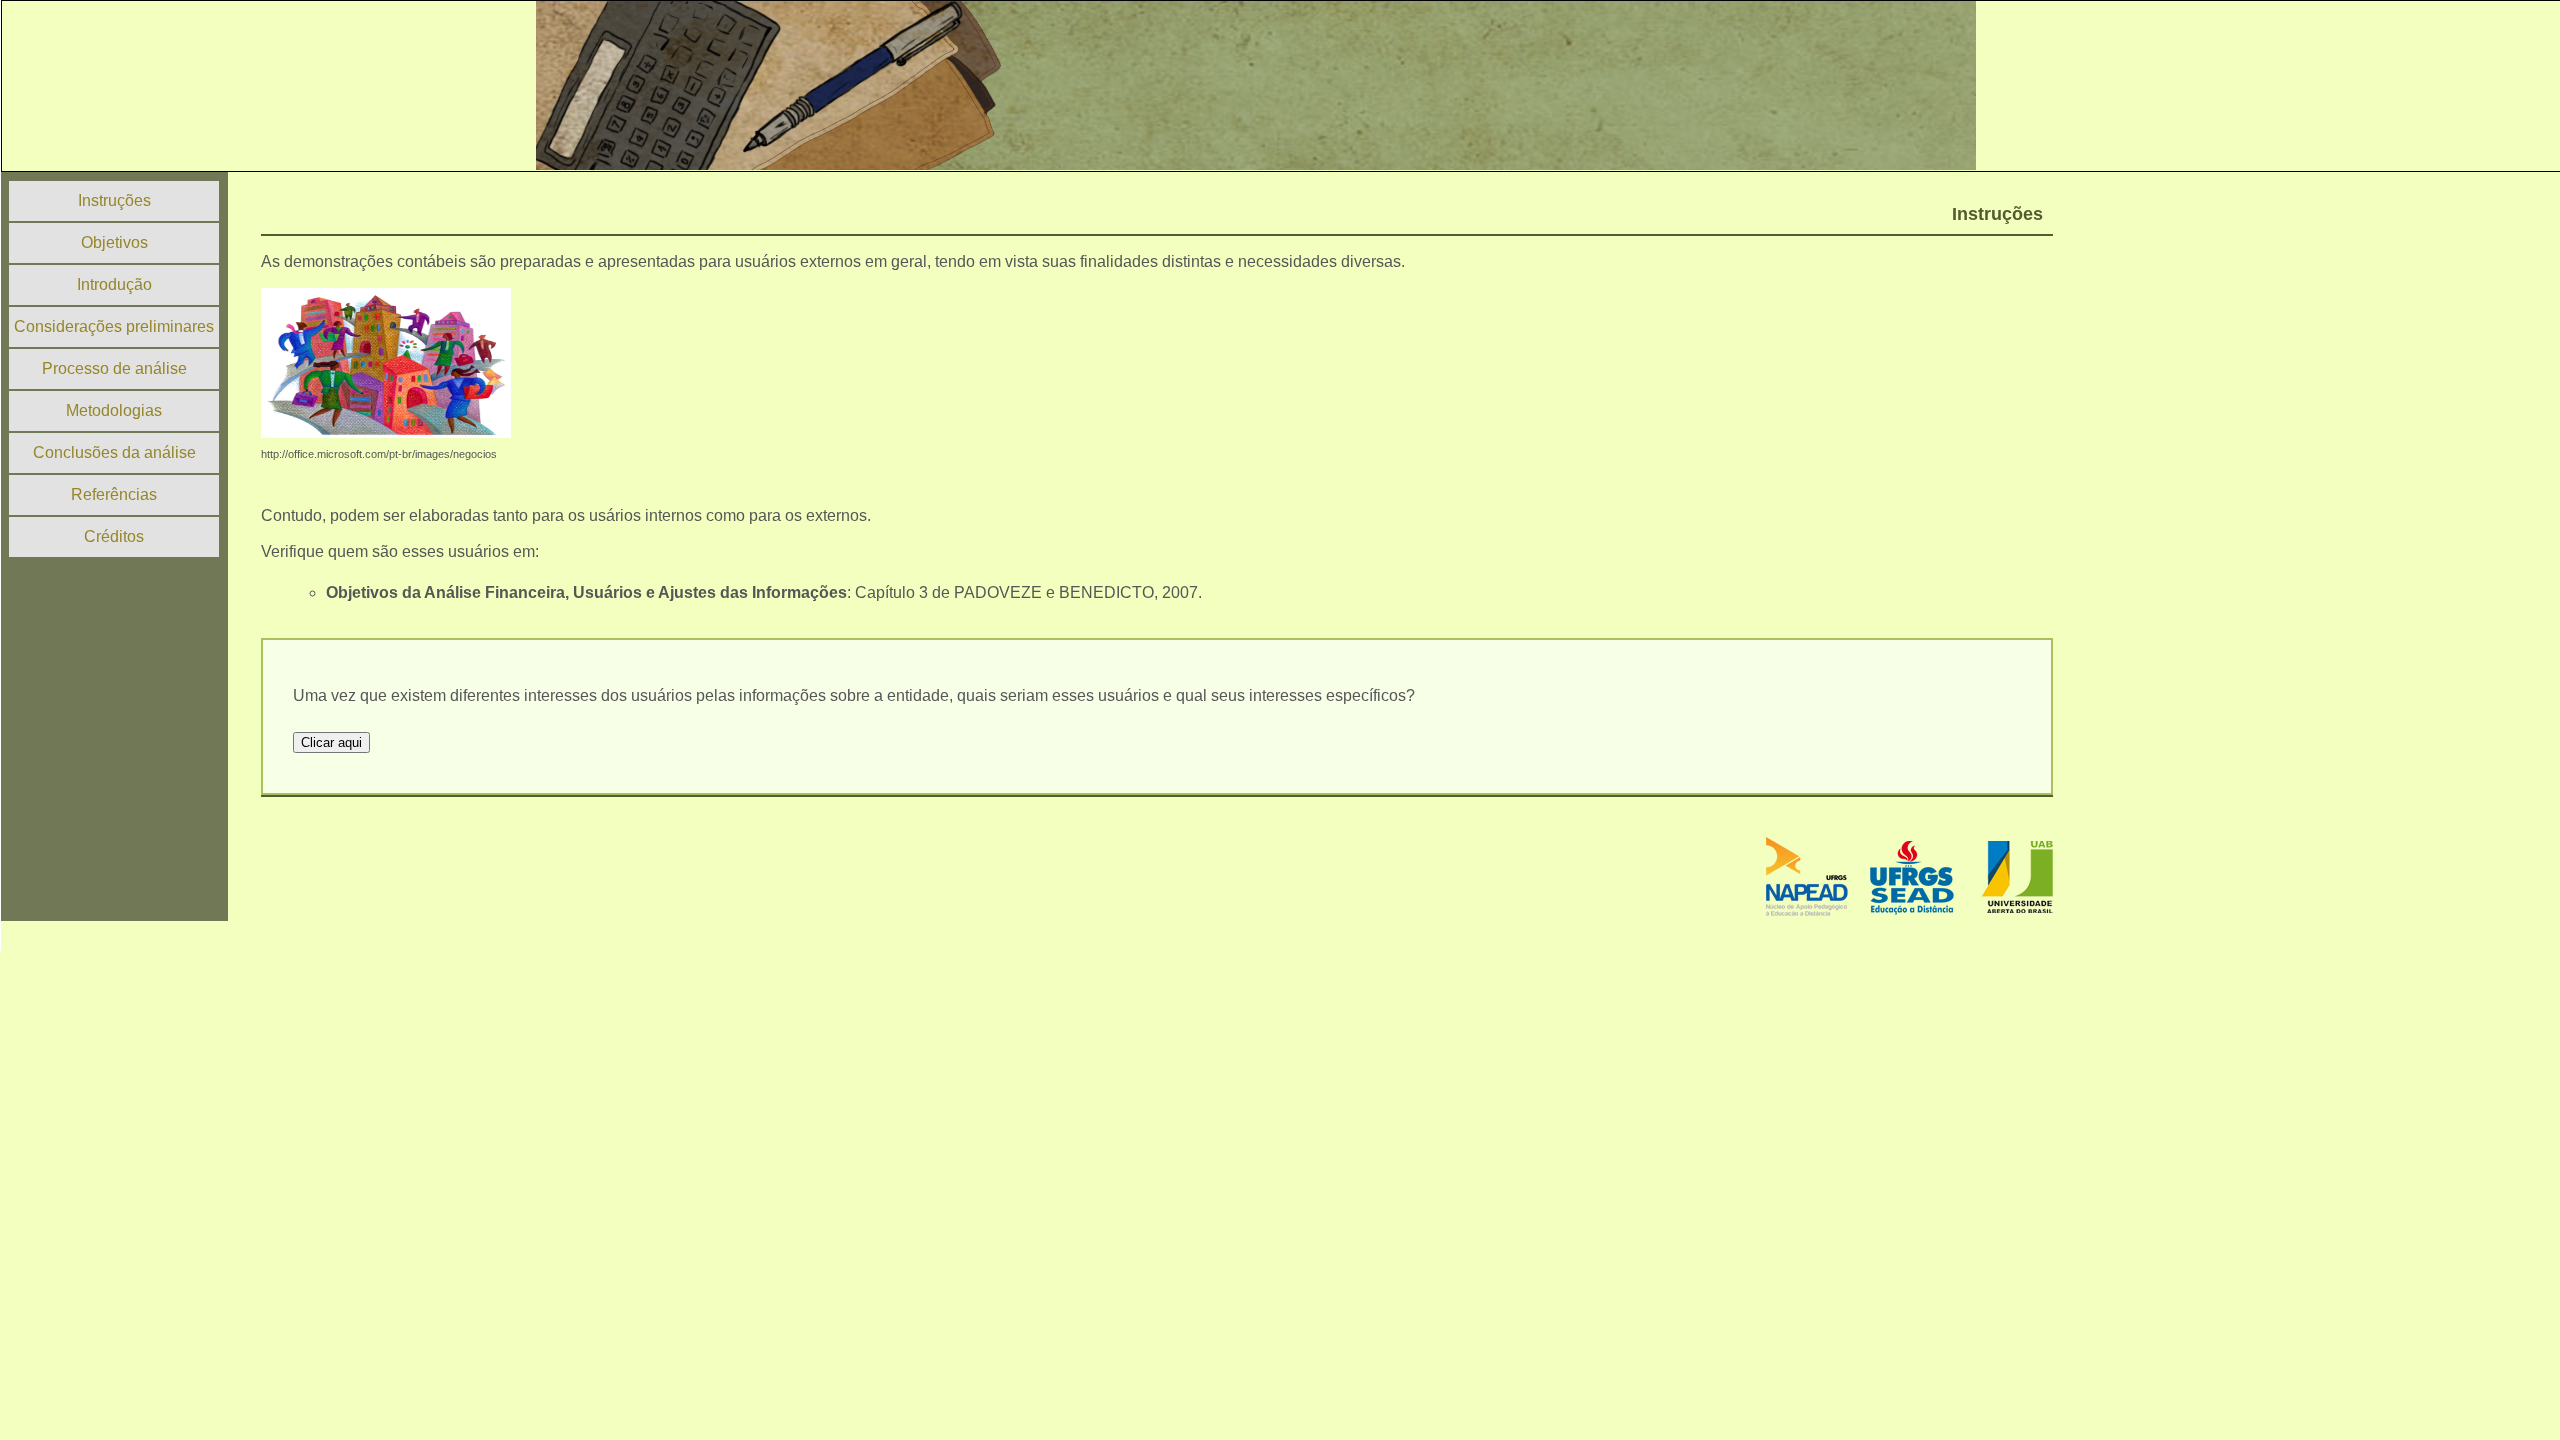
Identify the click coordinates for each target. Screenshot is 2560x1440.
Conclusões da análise (114, 452)
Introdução (114, 284)
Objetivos (114, 242)
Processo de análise (114, 368)
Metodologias (114, 410)
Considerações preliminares (114, 326)
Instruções (114, 200)
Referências (114, 494)
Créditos (114, 536)
